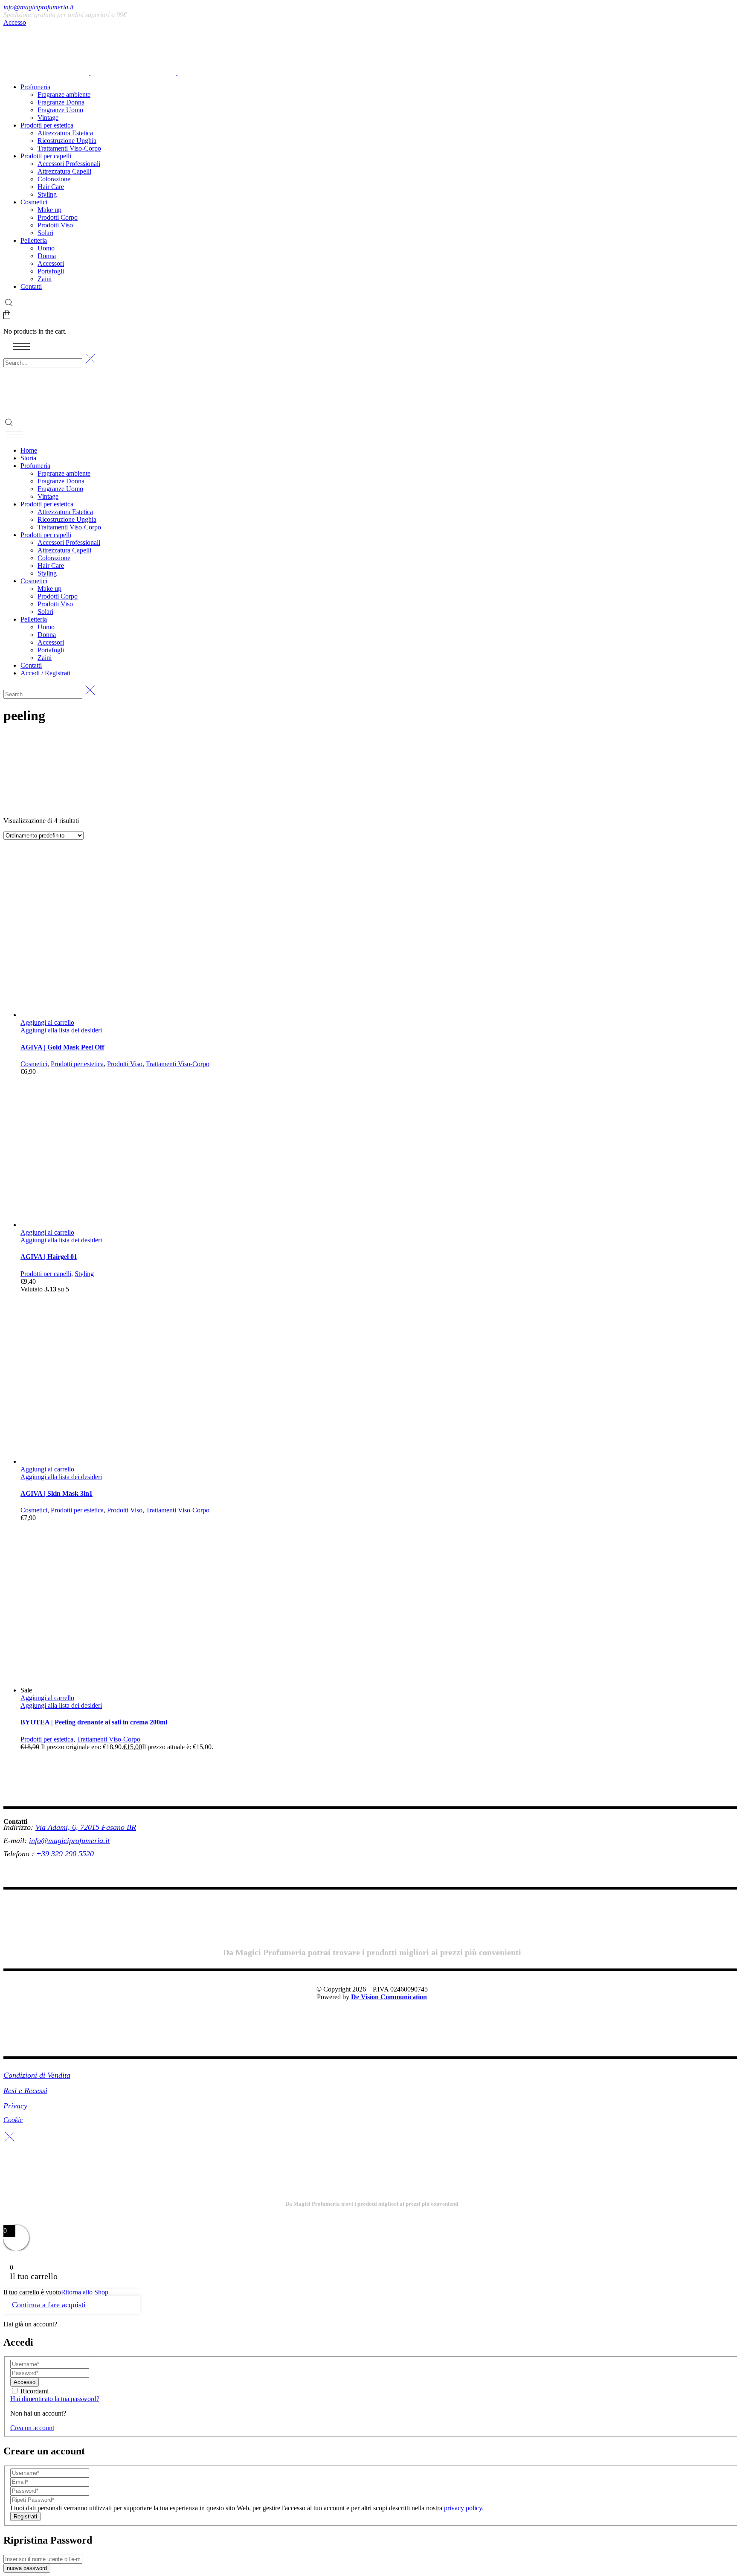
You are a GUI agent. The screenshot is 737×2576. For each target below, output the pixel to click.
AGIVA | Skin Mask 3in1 (57, 1493)
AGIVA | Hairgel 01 (49, 1257)
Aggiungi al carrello (47, 1022)
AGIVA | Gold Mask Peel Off (62, 1047)
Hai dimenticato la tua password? (55, 2399)
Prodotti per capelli (46, 1274)
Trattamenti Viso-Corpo (178, 1064)
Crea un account (32, 2428)
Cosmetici (34, 1064)
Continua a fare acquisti (49, 2305)
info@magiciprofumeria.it (38, 7)
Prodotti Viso (125, 1064)
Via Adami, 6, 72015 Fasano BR (86, 1827)
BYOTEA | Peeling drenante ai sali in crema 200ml (94, 1722)
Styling (84, 1274)
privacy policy (463, 2508)
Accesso (15, 22)
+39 (44, 1854)
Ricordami (35, 2391)
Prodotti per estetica (77, 1064)
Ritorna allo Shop (85, 2292)
